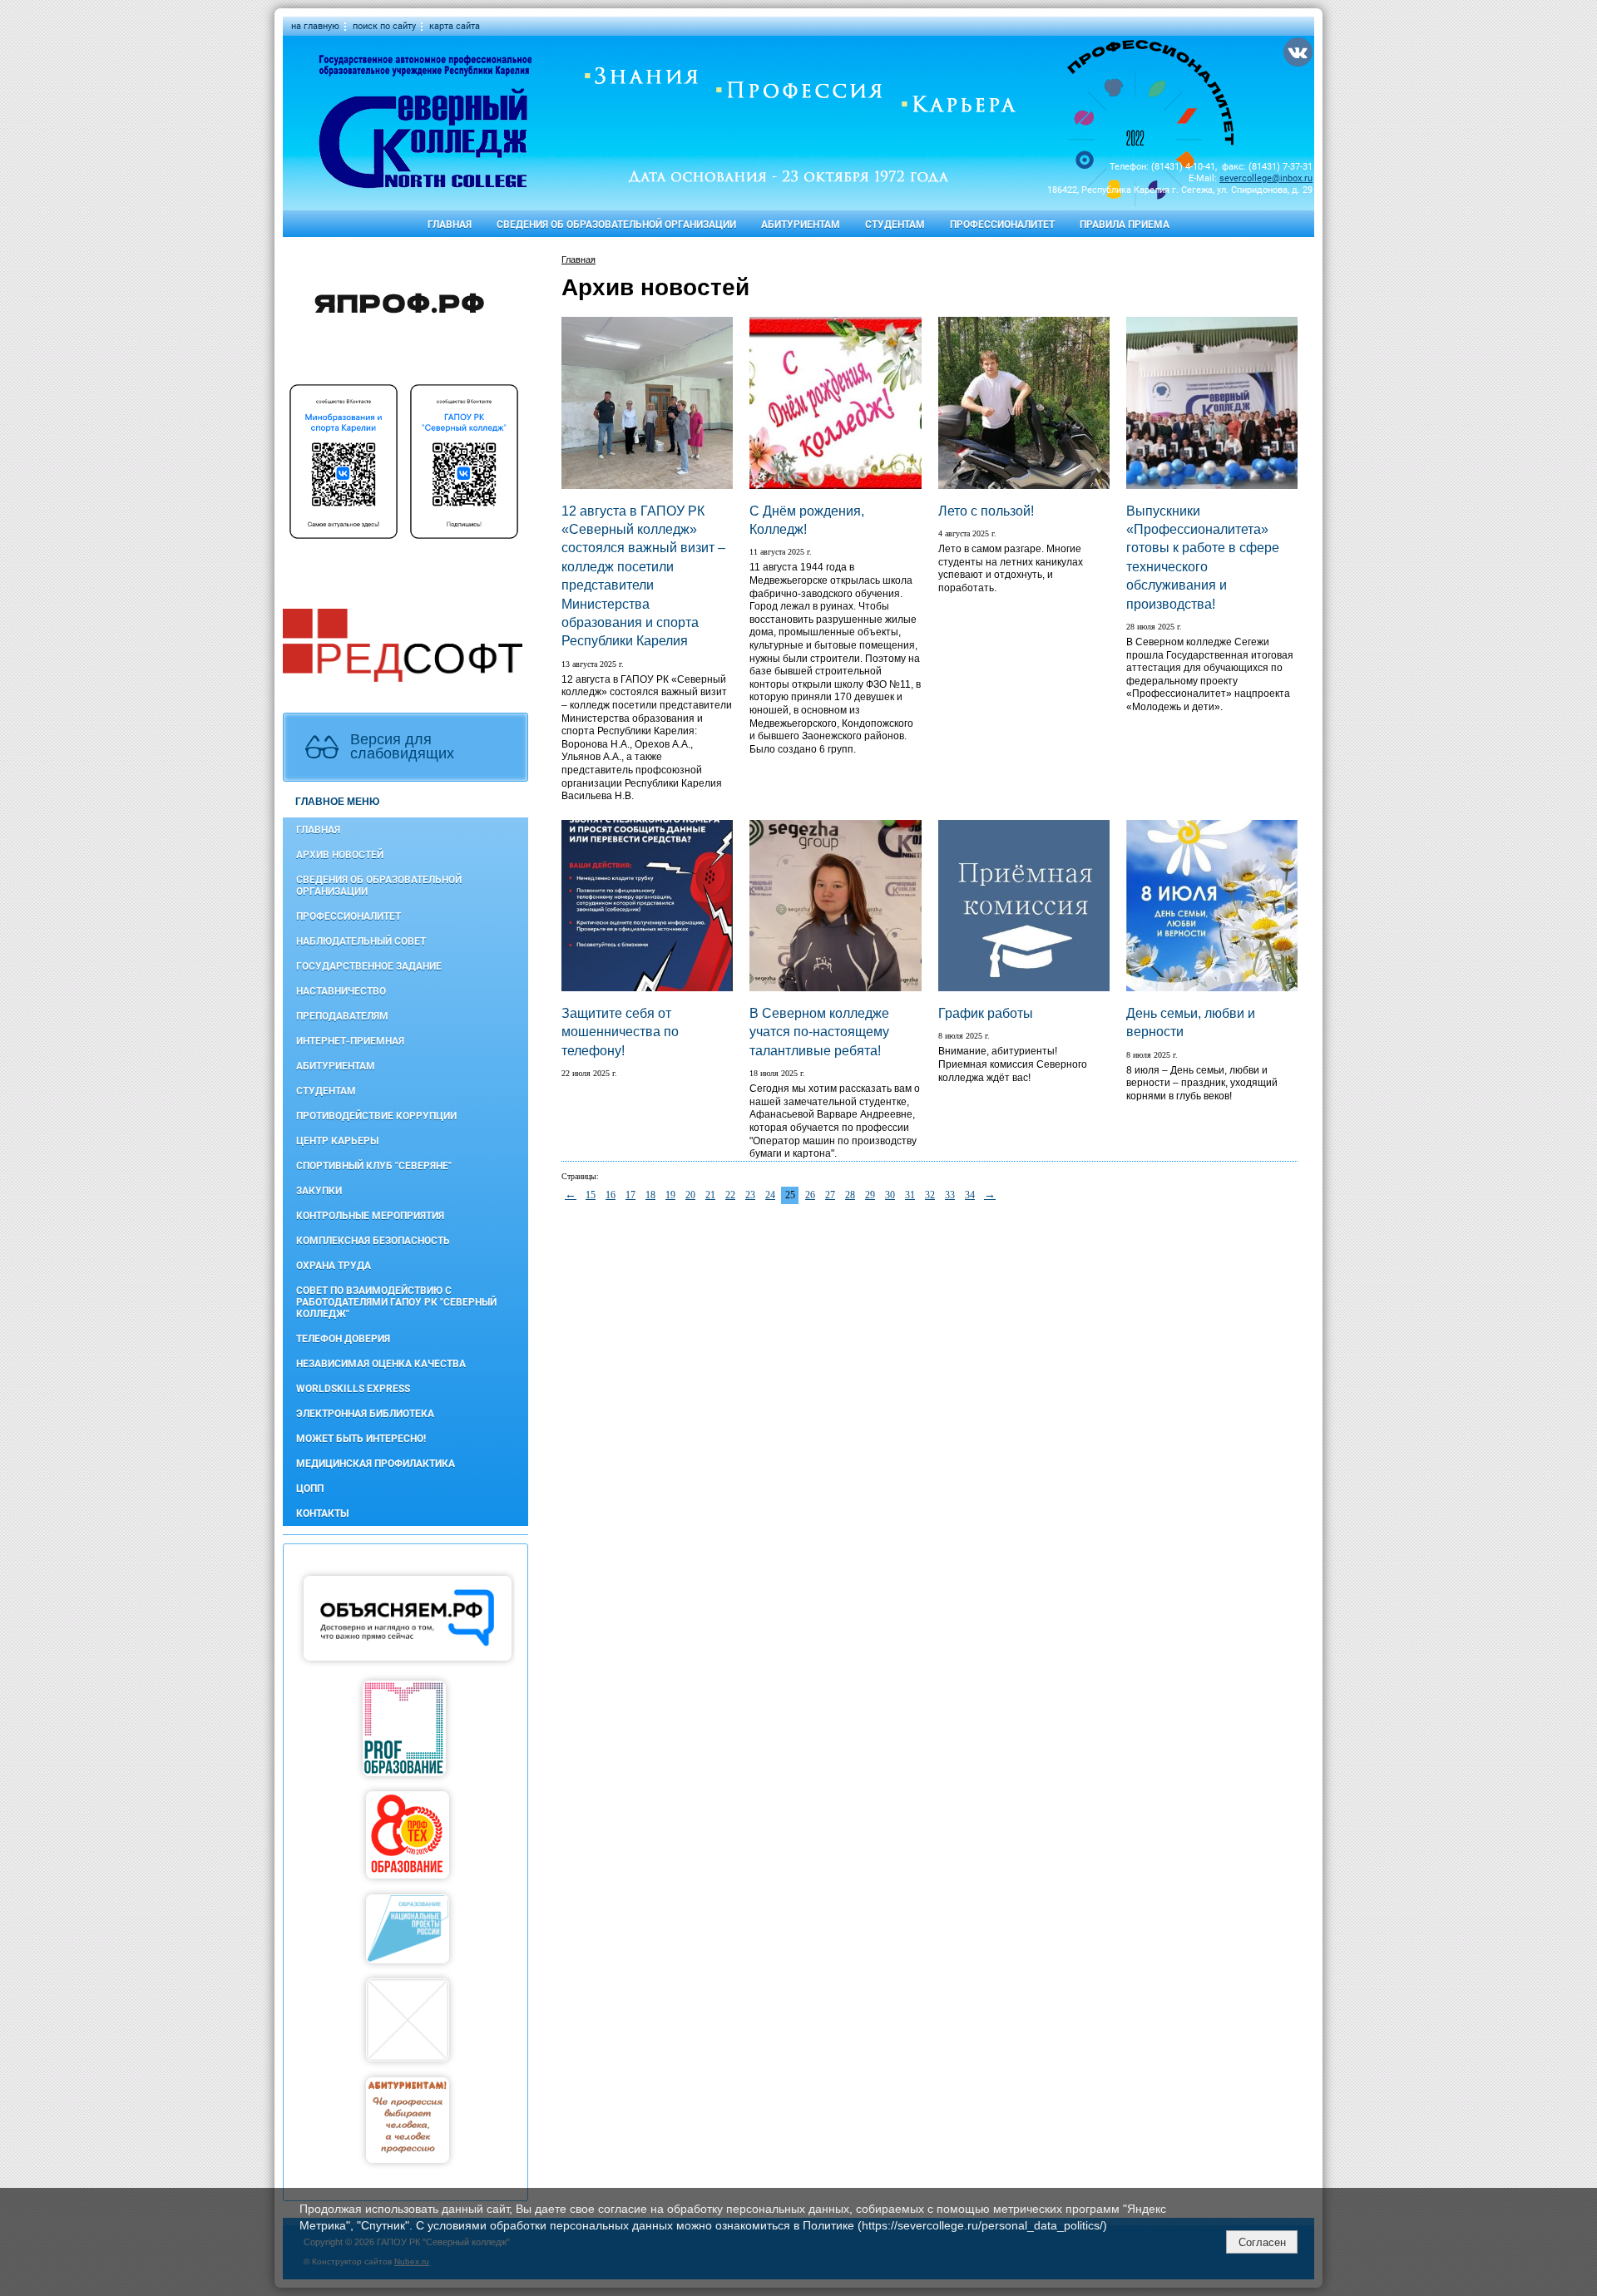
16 (611, 1195)
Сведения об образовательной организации (616, 225)
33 (950, 1195)
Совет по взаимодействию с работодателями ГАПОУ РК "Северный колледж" (396, 1302)
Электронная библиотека (365, 1414)
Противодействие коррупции (376, 1116)
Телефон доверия (343, 1339)
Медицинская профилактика (376, 1464)
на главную (315, 26)
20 (690, 1195)
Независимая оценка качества (381, 1364)
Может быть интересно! (361, 1439)
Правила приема (1125, 225)
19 (670, 1195)
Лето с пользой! (986, 511)
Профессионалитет (1002, 225)
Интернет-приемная (350, 1041)
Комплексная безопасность (373, 1241)
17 (630, 1195)
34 (970, 1195)
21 (710, 1195)
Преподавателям (342, 1016)
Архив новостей (340, 855)
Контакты (322, 1513)
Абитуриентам (801, 225)
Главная (450, 225)
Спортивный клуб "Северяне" (374, 1166)
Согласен (1262, 2242)
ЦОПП (310, 1489)
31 (910, 1195)
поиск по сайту (384, 26)
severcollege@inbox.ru (1266, 178)
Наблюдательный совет (361, 941)
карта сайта (455, 26)
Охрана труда (334, 1266)
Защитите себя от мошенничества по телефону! (620, 1032)
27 (830, 1195)
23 (750, 1195)
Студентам (895, 225)
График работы (986, 1013)
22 (730, 1195)
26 (810, 1195)
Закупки (319, 1191)
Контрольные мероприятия (370, 1216)
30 (890, 1195)
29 (870, 1195)
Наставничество (341, 991)
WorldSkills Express (353, 1389)
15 (591, 1195)
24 (770, 1195)
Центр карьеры (337, 1141)
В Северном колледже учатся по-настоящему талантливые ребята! (819, 1032)
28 (850, 1195)
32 (930, 1195)
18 (650, 1195)
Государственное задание (369, 966)
